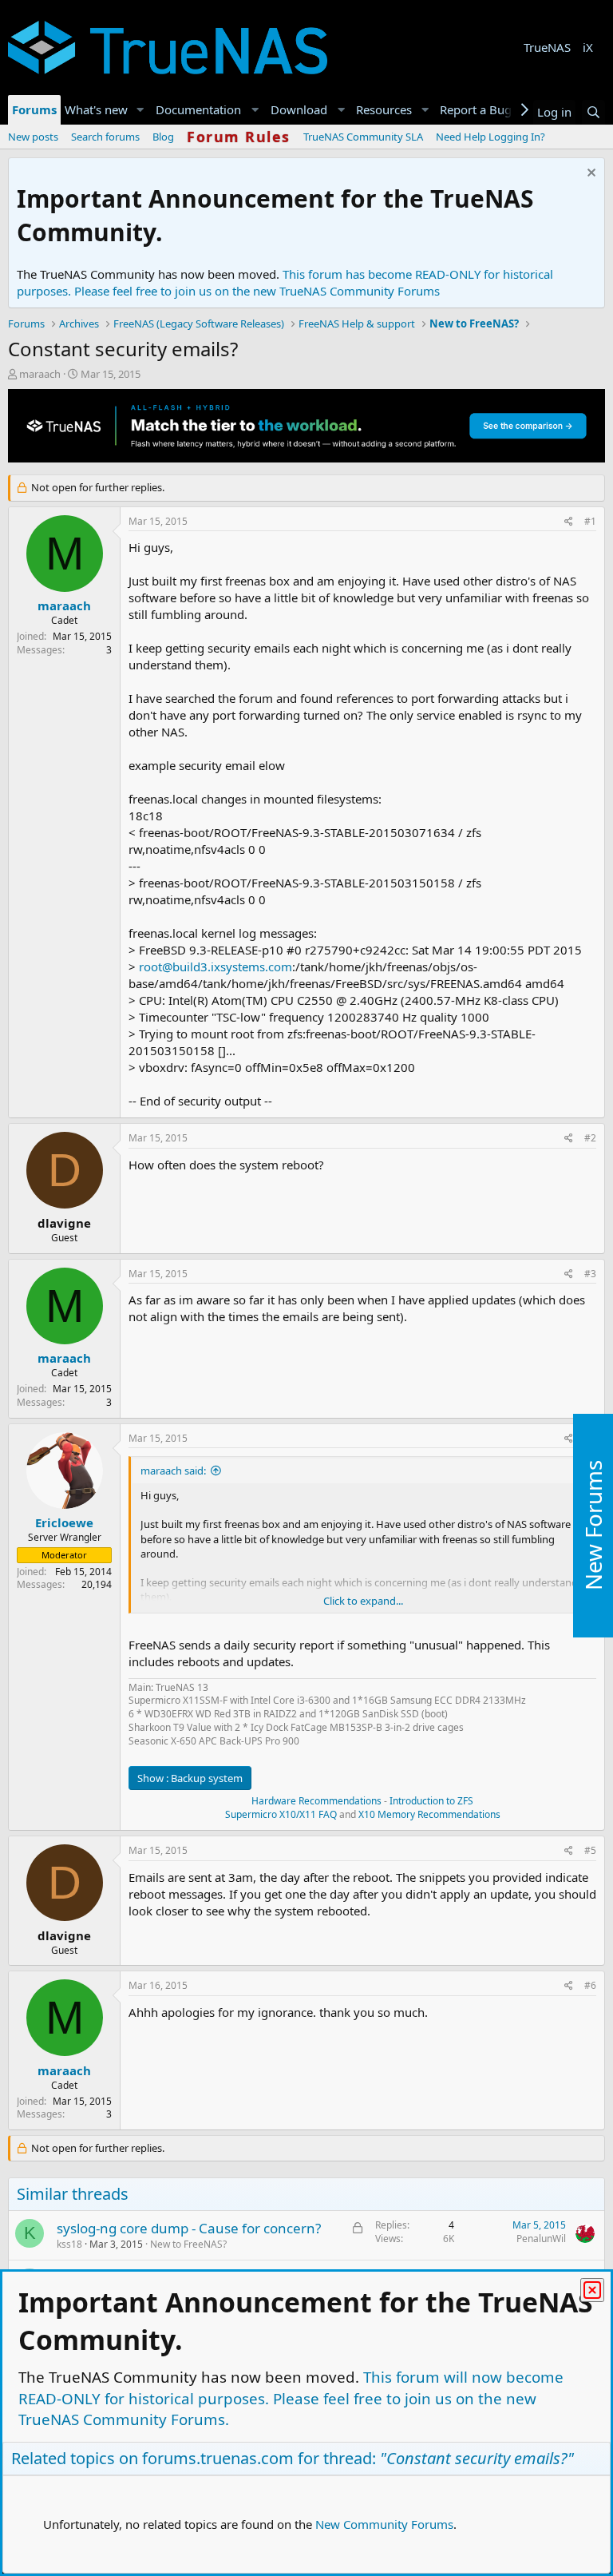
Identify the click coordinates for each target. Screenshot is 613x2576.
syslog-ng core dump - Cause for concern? (189, 2228)
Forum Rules (239, 137)
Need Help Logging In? (490, 137)
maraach (40, 374)
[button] (140, 110)
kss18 (69, 2244)
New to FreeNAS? (188, 2244)
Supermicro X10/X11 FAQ (281, 1814)
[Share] (569, 522)
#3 (590, 1274)
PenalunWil (541, 2239)
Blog (163, 137)
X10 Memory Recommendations (428, 1814)
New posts (33, 137)
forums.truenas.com (218, 2458)
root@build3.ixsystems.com (216, 966)
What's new (96, 109)
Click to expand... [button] (363, 1601)
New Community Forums (384, 2524)
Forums (34, 109)
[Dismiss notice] (589, 175)
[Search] (593, 112)
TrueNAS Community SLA (363, 137)
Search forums (105, 137)
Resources (384, 109)
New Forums (593, 1526)
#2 (590, 1138)
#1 (590, 521)
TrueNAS (547, 47)
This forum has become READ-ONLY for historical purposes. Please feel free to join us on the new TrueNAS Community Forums (285, 282)
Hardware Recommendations (316, 1801)
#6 (590, 1985)
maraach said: (173, 1471)
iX (588, 47)
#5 (590, 1850)
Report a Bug (476, 109)
